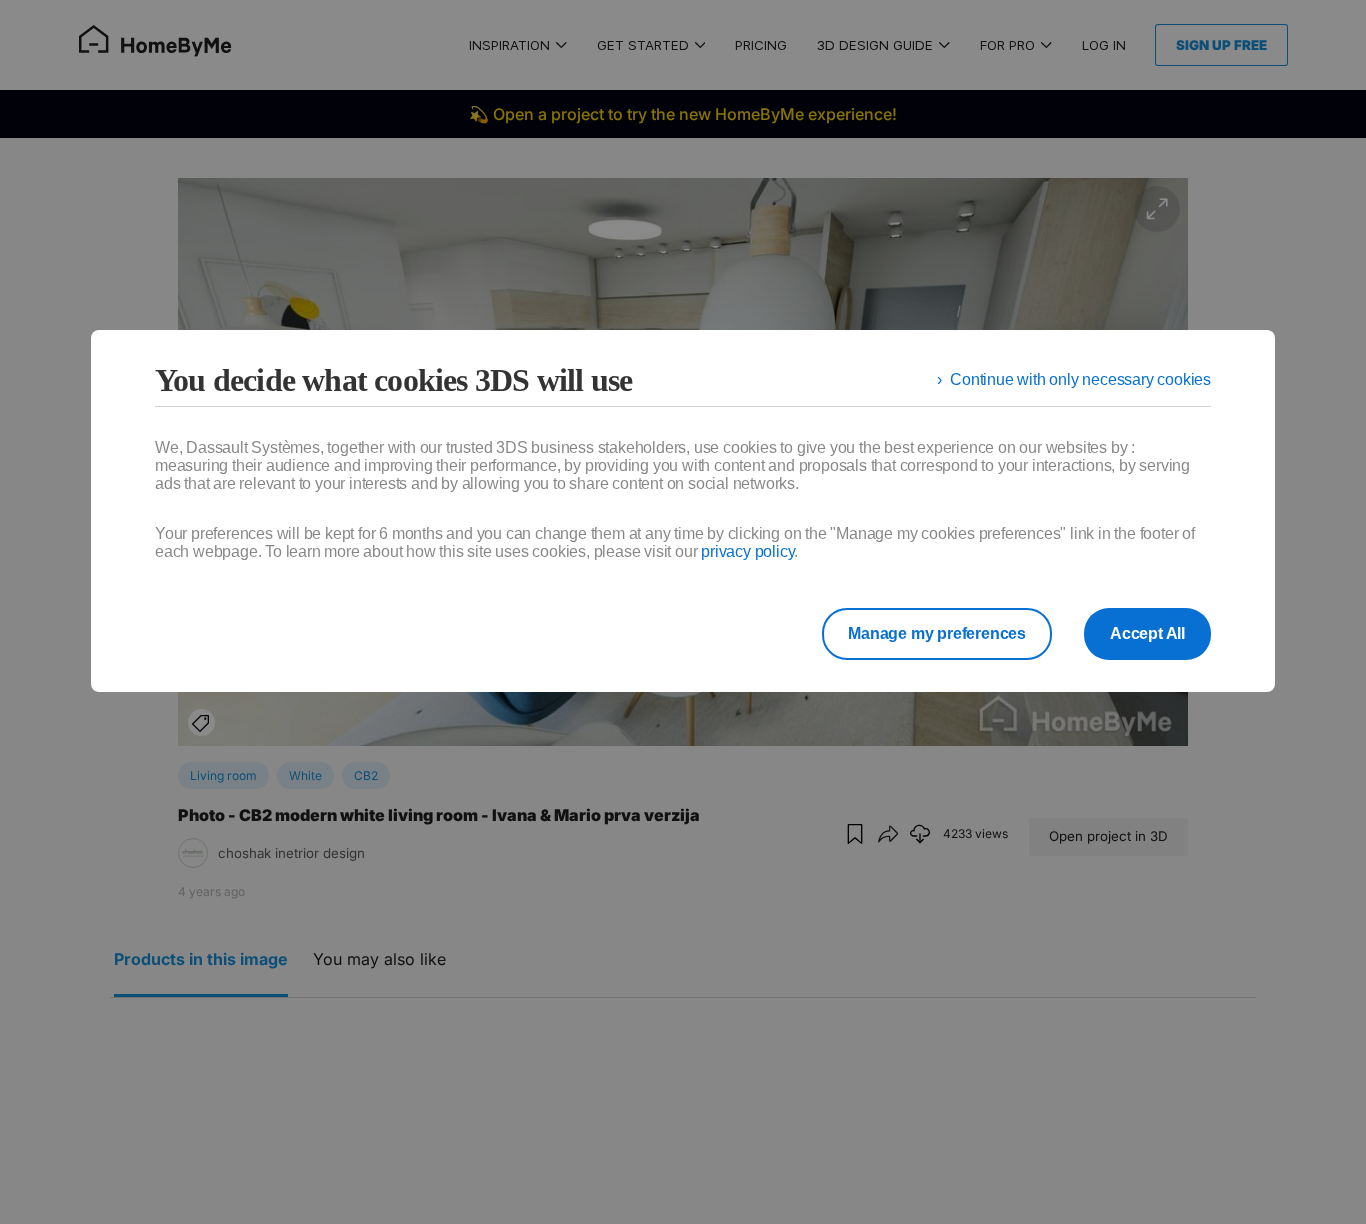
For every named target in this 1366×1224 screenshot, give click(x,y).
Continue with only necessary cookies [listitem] (1080, 379)
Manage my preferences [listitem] (937, 633)
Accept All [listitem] (1147, 633)
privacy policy (747, 551)
